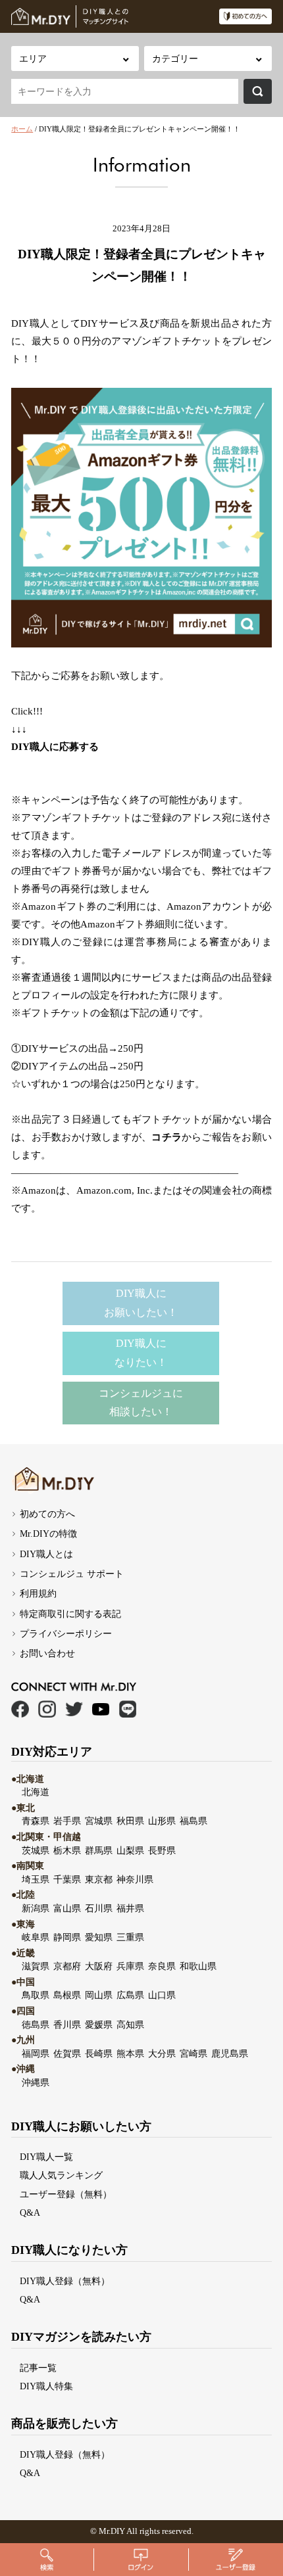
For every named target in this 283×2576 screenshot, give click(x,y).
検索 (258, 91)
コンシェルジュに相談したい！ (141, 1403)
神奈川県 (135, 1879)
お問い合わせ (47, 1653)
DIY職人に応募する (55, 747)
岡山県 (99, 1995)
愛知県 (99, 1937)
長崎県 (99, 2053)
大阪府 (99, 1966)
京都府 (67, 1966)
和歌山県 (198, 1966)
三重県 (130, 1937)
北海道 (36, 1792)
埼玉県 (36, 1879)
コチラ (167, 1137)
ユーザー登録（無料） (66, 2194)
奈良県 (162, 1966)
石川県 (99, 1908)
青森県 (36, 1821)
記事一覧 (38, 2368)
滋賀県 (36, 1966)
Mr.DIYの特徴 (48, 1534)
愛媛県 (99, 2025)
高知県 (130, 2025)
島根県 (67, 1995)
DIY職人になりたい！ (141, 1353)
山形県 (162, 1821)
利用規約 (38, 1593)
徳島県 (36, 2025)
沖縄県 (36, 2082)
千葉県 (67, 1879)
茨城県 (36, 1850)
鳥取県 (36, 1995)
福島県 (193, 1821)
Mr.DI (109, 2531)
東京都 (99, 1879)
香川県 (67, 2025)
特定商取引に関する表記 (70, 1614)
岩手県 (67, 1821)
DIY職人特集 (46, 2386)
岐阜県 (36, 1937)
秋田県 (130, 1821)
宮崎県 (193, 2053)
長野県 (162, 1850)
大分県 (162, 2053)
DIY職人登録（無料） (65, 2281)
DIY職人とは (46, 1554)
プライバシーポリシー (66, 1633)
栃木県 (67, 1850)
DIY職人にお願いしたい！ (141, 1303)
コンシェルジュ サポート (72, 1574)
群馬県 (99, 1850)
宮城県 (99, 1821)
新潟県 (36, 1908)
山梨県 (130, 1850)
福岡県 (36, 2053)
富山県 (67, 1908)
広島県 (130, 1995)
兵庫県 (130, 1966)
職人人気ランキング (61, 2175)
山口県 (162, 1995)
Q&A (30, 2213)
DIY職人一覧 (46, 2157)
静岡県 (67, 1937)
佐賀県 (67, 2053)
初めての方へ (47, 1514)
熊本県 (130, 2053)
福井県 (130, 1908)
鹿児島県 (230, 2053)
